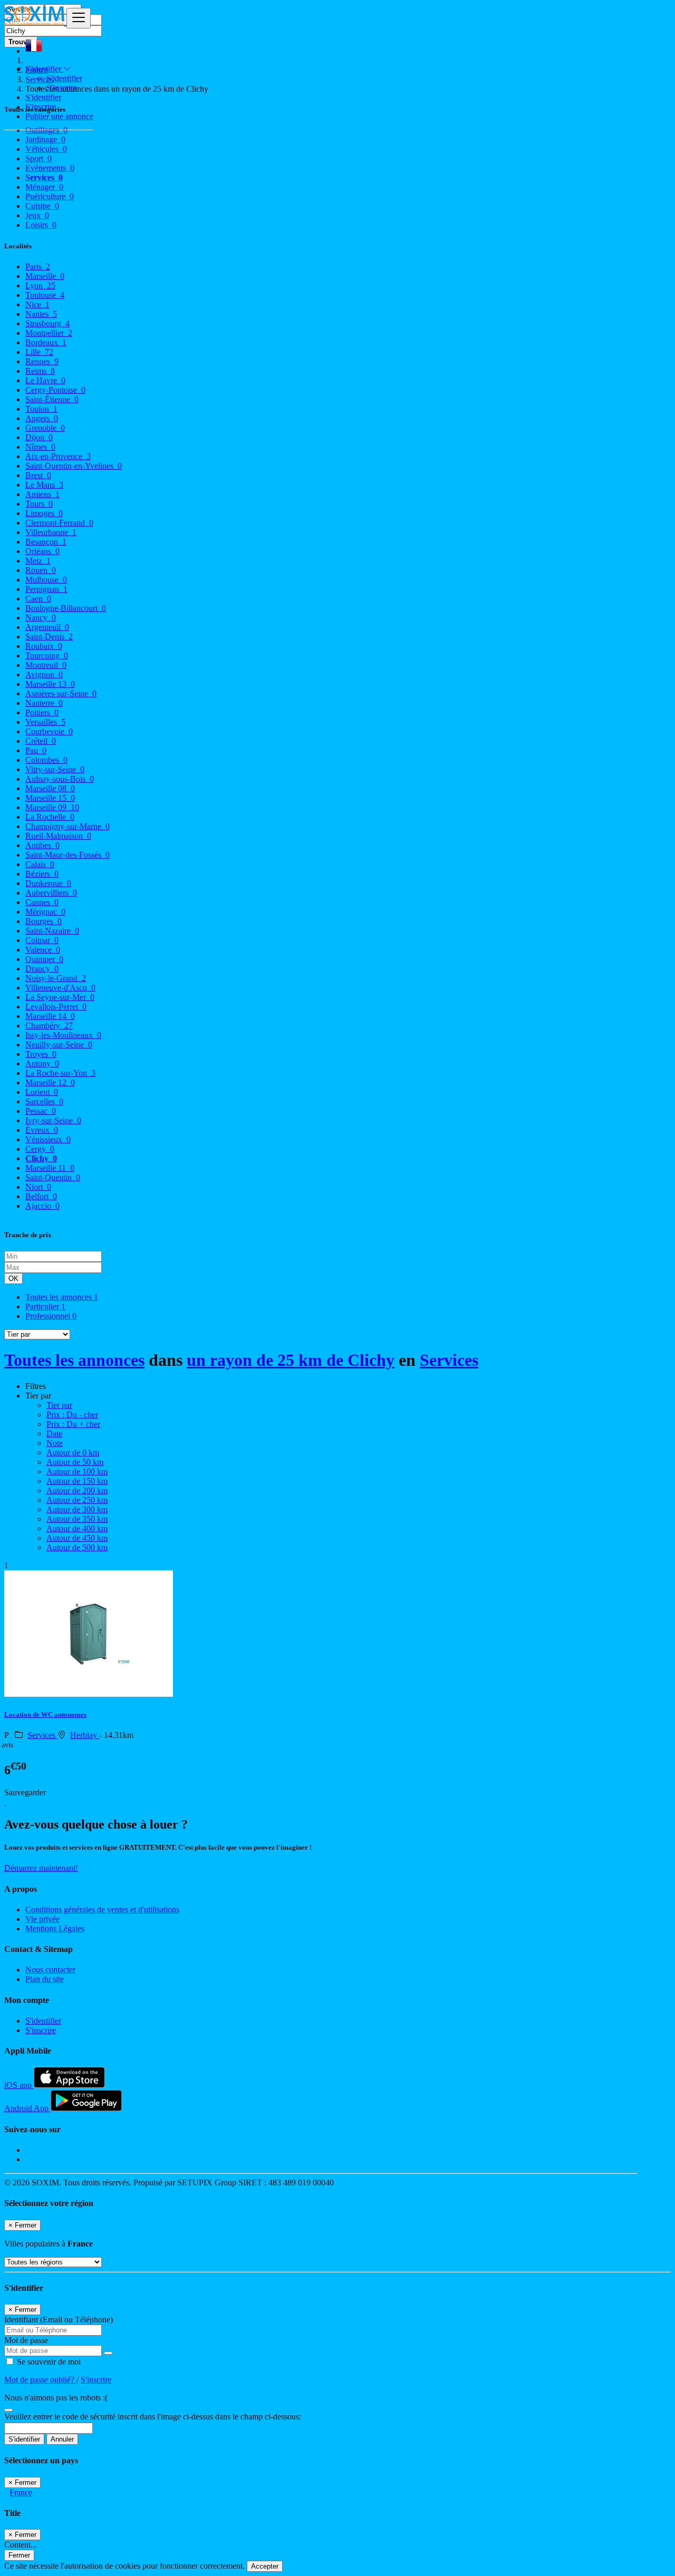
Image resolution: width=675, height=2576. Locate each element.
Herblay (85, 1735)
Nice (37, 304)
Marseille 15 (50, 798)
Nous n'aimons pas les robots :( (56, 2398)
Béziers (42, 874)
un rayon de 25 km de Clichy (291, 1360)
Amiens (42, 494)
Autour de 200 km (77, 1490)
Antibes (42, 845)
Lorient (42, 1092)
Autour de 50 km (75, 1462)
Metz (38, 561)
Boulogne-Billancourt (66, 608)
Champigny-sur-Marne (67, 826)
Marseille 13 (50, 684)
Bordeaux (46, 342)
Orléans (42, 551)
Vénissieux (48, 1139)
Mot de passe (26, 2340)
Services (449, 1360)
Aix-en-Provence (58, 456)
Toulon (41, 409)
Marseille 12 (50, 1082)
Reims (40, 371)
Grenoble (45, 428)
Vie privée (42, 1919)
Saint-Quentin (53, 1177)
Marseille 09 (52, 807)
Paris (38, 266)
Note (55, 1443)
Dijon (39, 437)
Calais (40, 864)
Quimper (44, 959)
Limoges (44, 513)
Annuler (62, 2439)
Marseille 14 (50, 1016)
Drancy (42, 969)
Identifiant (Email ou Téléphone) (59, 2320)
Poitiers (42, 712)
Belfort (41, 1196)
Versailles (45, 722)
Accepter (265, 2566)
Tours (39, 504)
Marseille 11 (50, 1168)
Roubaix (44, 646)
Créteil (41, 741)
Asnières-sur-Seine (61, 693)
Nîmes (40, 447)
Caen (38, 599)
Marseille (45, 276)
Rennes (42, 361)
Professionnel (51, 1316)
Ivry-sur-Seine (53, 1120)
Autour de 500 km (77, 1547)
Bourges (44, 921)
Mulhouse (46, 580)
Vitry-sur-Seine (55, 769)
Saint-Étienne (52, 399)
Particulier (45, 1306)
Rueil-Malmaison (58, 836)
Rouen (41, 570)
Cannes (42, 902)
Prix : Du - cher (72, 1415)
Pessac (41, 1111)
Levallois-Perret (56, 1007)
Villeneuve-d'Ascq (60, 988)
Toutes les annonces (62, 1297)
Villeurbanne (51, 532)
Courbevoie (49, 731)
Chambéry (49, 1025)
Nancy (41, 618)
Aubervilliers (51, 893)
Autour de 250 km (77, 1500)
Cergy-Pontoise (55, 390)
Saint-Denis (49, 636)
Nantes (41, 314)
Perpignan (46, 589)
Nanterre (44, 703)
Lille (39, 352)
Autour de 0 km (73, 1452)
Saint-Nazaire (52, 931)
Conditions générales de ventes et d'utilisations (102, 1909)
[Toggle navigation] (79, 18)
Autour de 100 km (77, 1471)
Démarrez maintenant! (41, 1868)
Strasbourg (47, 323)
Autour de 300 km (77, 1509)
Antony (42, 1063)
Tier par (59, 1405)
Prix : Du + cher (73, 1424)
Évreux (42, 1130)
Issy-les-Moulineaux (63, 1035)
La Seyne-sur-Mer (60, 997)
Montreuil (46, 665)
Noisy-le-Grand (56, 978)
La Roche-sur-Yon (60, 1073)
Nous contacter (50, 1970)
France (21, 2492)
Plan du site (45, 1979)
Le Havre (45, 380)
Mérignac (45, 912)
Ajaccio (42, 1206)
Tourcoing (47, 655)
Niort (38, 1187)
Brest (38, 475)
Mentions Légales (55, 1928)
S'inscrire (62, 88)
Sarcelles (44, 1101)
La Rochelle (50, 817)
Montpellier (49, 333)
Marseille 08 (50, 788)
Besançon (46, 542)
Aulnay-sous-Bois (60, 779)
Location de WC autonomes (45, 1714)
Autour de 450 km (77, 1538)
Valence (43, 950)
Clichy (41, 1158)
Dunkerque (48, 883)
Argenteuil (47, 627)
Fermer (19, 2555)
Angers (42, 418)
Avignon (44, 674)
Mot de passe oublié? (40, 2380)
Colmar (42, 940)
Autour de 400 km (77, 1528)
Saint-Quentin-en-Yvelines (74, 466)
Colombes (46, 760)
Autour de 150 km (77, 1481)
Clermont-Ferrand (59, 523)
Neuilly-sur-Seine (59, 1044)
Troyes (41, 1054)
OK (13, 1279)
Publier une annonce (59, 116)
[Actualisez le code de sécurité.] (8, 2407)
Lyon (40, 285)
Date (54, 1433)
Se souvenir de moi (48, 2362)
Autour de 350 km (77, 1519)
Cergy (40, 1149)
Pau (36, 750)
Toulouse (45, 295)
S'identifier (64, 78)
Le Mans (44, 485)
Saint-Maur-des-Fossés (67, 855)
